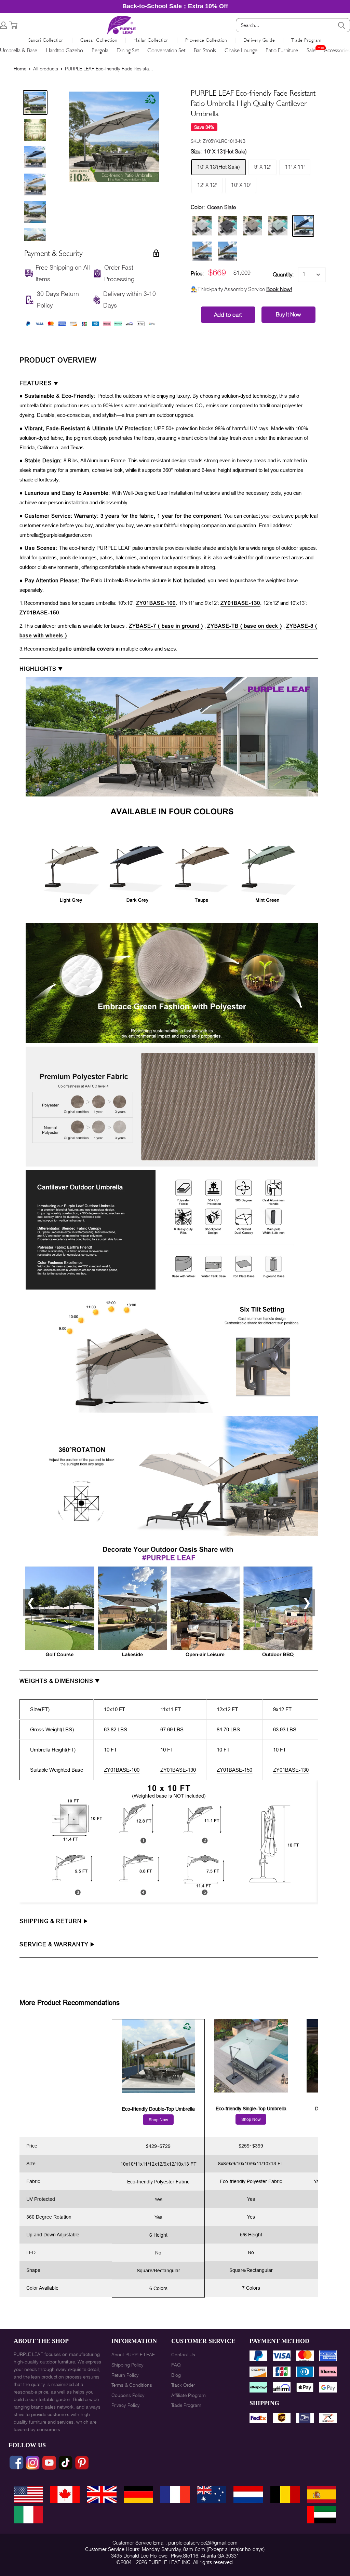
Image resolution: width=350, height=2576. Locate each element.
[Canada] (65, 2494)
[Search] (341, 25)
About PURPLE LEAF (133, 2355)
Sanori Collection (46, 40)
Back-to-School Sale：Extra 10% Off (175, 6)
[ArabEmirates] (322, 2515)
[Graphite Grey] (227, 226)
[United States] (28, 2494)
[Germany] (138, 2494)
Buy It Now (288, 315)
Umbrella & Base (19, 50)
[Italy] (28, 2515)
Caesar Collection (99, 40)
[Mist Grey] (227, 251)
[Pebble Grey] (202, 226)
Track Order (183, 2385)
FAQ (176, 2365)
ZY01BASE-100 (156, 603)
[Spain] (322, 2494)
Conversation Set (166, 50)
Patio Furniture (282, 50)
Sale (311, 50)
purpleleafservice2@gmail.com (203, 2543)
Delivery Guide (259, 40)
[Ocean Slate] (303, 226)
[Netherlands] (248, 2494)
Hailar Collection (151, 40)
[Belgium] (285, 2494)
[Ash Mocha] (253, 226)
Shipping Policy (127, 2365)
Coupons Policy (128, 2395)
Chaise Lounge (241, 50)
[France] (175, 2494)
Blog (176, 2375)
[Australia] (212, 2494)
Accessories (337, 50)
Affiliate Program (189, 2395)
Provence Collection (206, 40)
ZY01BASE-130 (240, 603)
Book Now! (279, 289)
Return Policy (125, 2375)
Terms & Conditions (132, 2385)
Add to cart (228, 315)
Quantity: (283, 275)
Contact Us (183, 2355)
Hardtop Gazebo (64, 50)
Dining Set (128, 50)
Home (20, 69)
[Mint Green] (278, 226)
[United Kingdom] (102, 2494)
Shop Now (158, 2120)
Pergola (100, 50)
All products (46, 69)
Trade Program (306, 40)
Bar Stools (205, 50)
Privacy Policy (126, 2405)
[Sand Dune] (202, 251)
